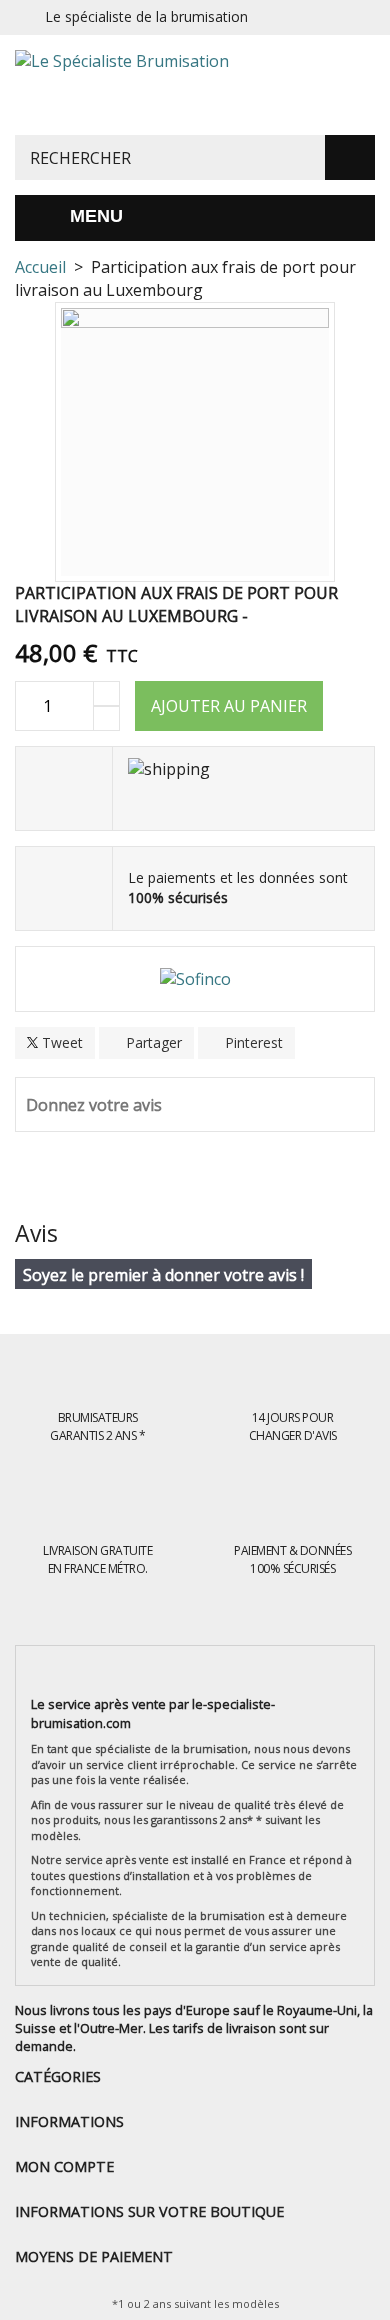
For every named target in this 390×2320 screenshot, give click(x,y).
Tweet (60, 1042)
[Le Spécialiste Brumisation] (195, 85)
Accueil (40, 267)
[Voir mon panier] (364, 78)
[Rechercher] (350, 157)
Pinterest (252, 1042)
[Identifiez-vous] (353, 17)
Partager (152, 1042)
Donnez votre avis (94, 1105)
